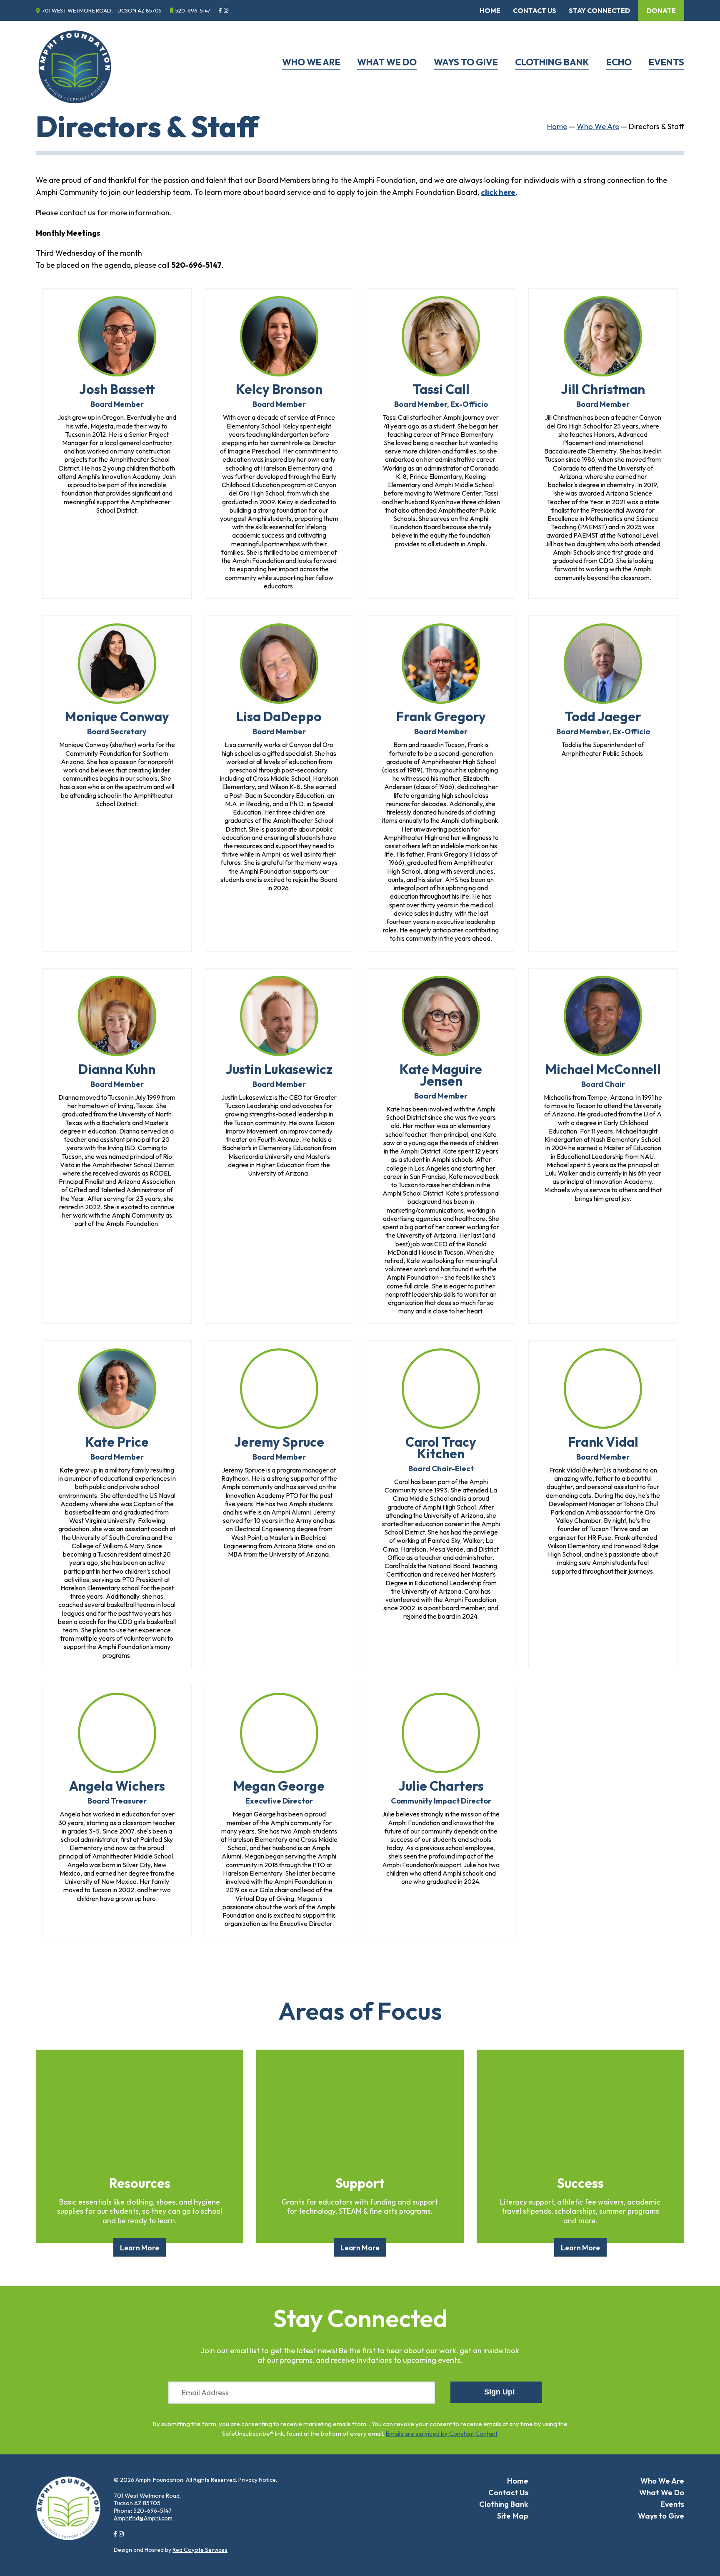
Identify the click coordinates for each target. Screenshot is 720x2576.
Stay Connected (599, 10)
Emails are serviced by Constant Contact (441, 2433)
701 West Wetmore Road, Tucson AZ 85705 (102, 10)
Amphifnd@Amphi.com (143, 2518)
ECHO (619, 62)
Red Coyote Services (200, 2550)
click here (498, 192)
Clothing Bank (552, 62)
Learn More (140, 2247)
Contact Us (535, 10)
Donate (661, 10)
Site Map (513, 2516)
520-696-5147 (193, 10)
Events (666, 62)
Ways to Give (466, 62)
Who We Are (311, 62)
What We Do (387, 62)
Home (490, 10)
